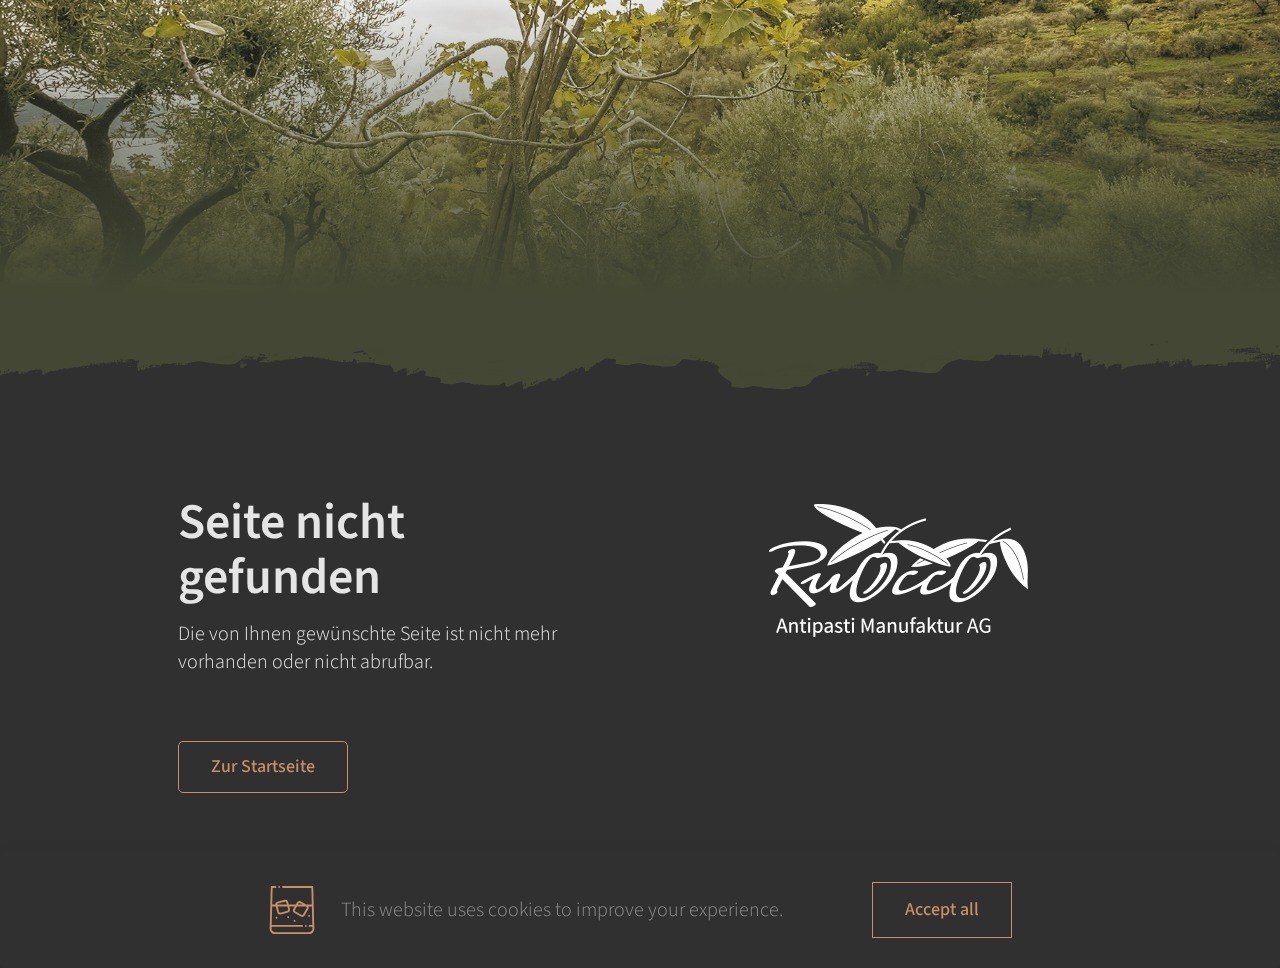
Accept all (942, 909)
